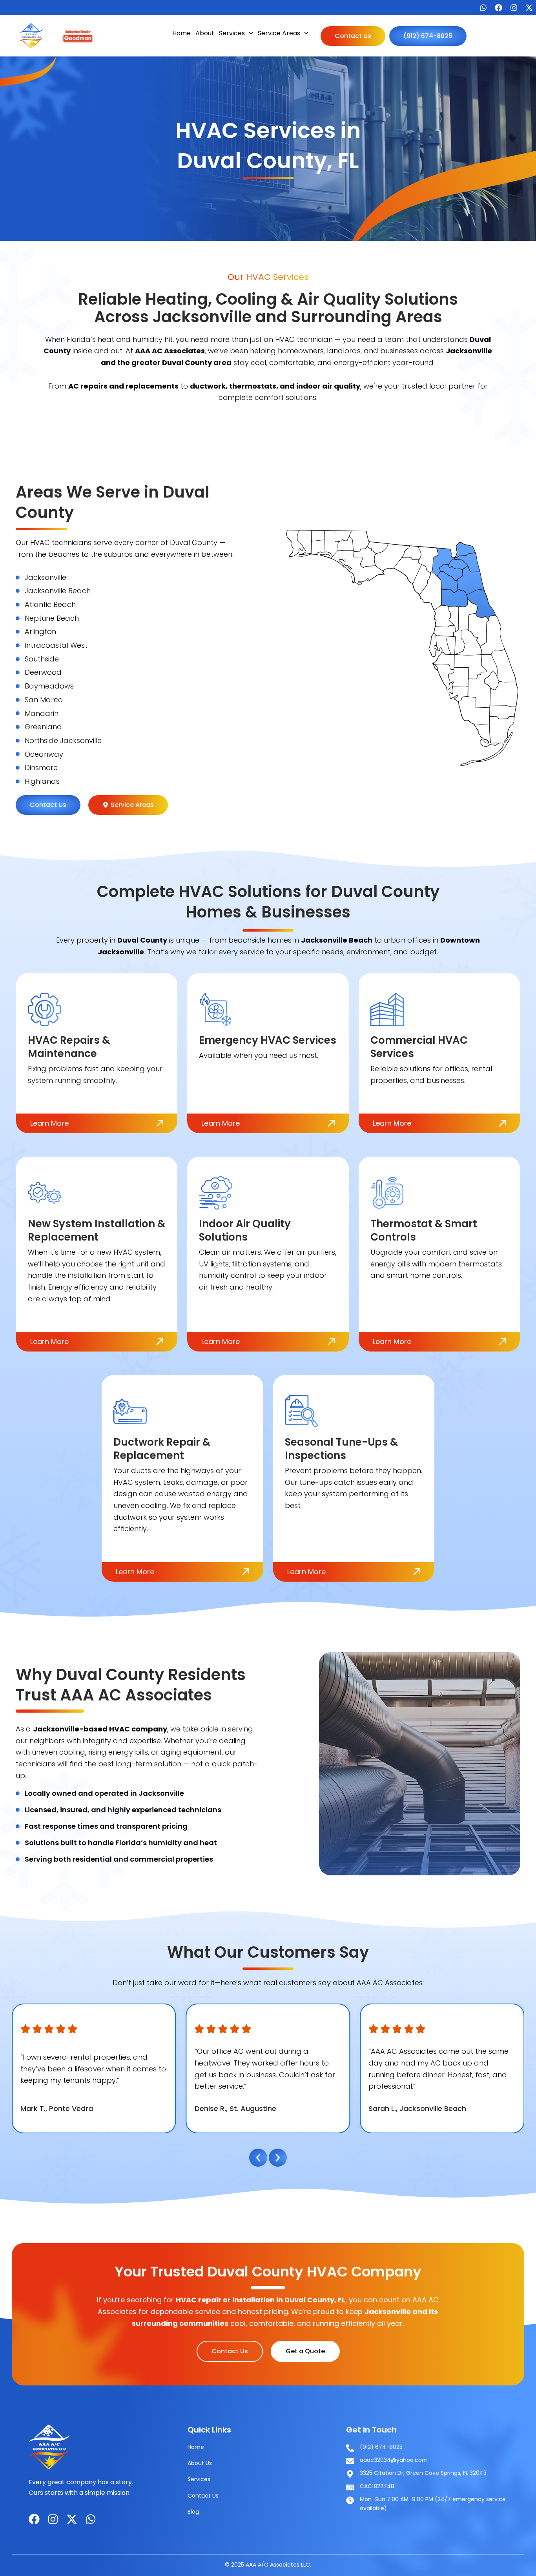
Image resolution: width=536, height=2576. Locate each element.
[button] (258, 2158)
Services (232, 33)
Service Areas (279, 33)
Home (181, 33)
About (205, 33)
